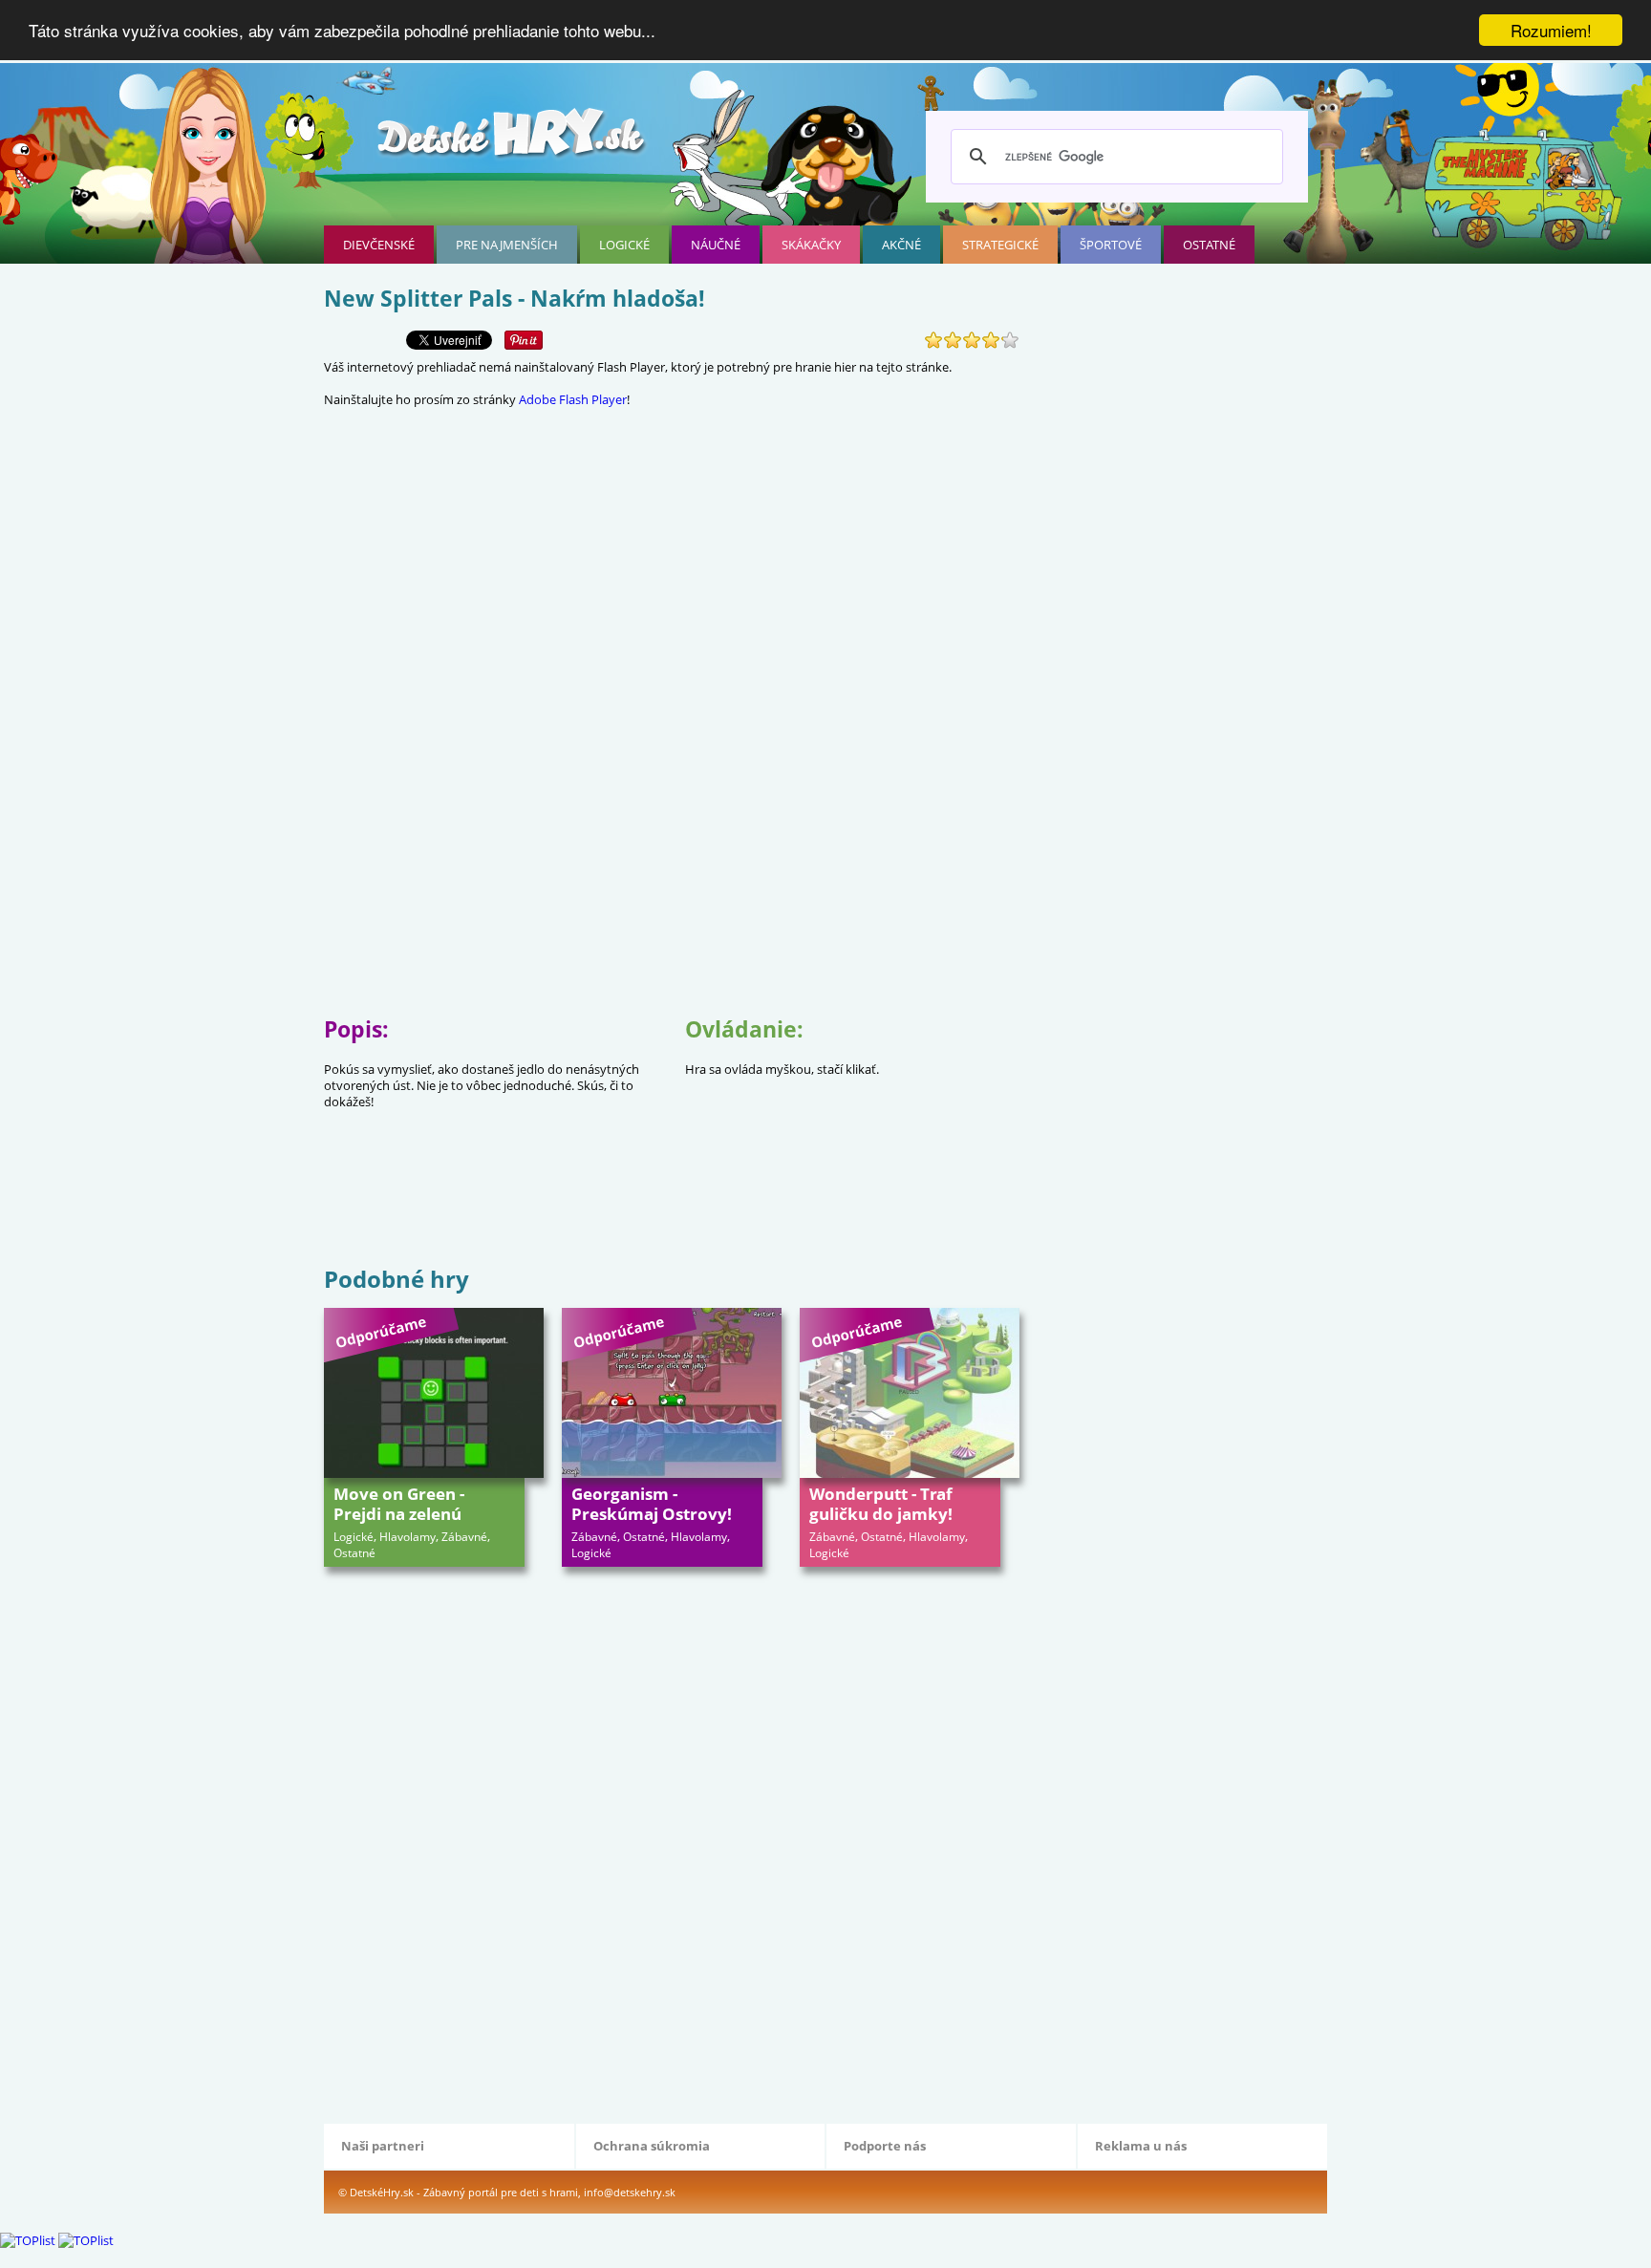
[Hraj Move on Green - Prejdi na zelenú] (434, 1393)
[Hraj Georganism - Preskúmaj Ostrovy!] (672, 1393)
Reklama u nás (1141, 2146)
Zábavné (464, 1537)
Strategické (1000, 245)
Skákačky (811, 245)
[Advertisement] (672, 1200)
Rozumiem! (1551, 30)
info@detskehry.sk (630, 2192)
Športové (1111, 245)
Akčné (901, 245)
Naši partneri (383, 2146)
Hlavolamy (407, 1537)
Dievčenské (379, 245)
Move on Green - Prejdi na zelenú (399, 1504)
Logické (624, 245)
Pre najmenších (507, 245)
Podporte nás (885, 2146)
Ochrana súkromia (652, 2146)
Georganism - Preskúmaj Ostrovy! (652, 1504)
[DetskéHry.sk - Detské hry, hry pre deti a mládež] (513, 140)
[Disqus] (672, 1843)
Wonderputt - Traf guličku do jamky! (881, 1504)
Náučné (716, 245)
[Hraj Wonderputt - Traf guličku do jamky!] (910, 1393)
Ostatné (1209, 245)
